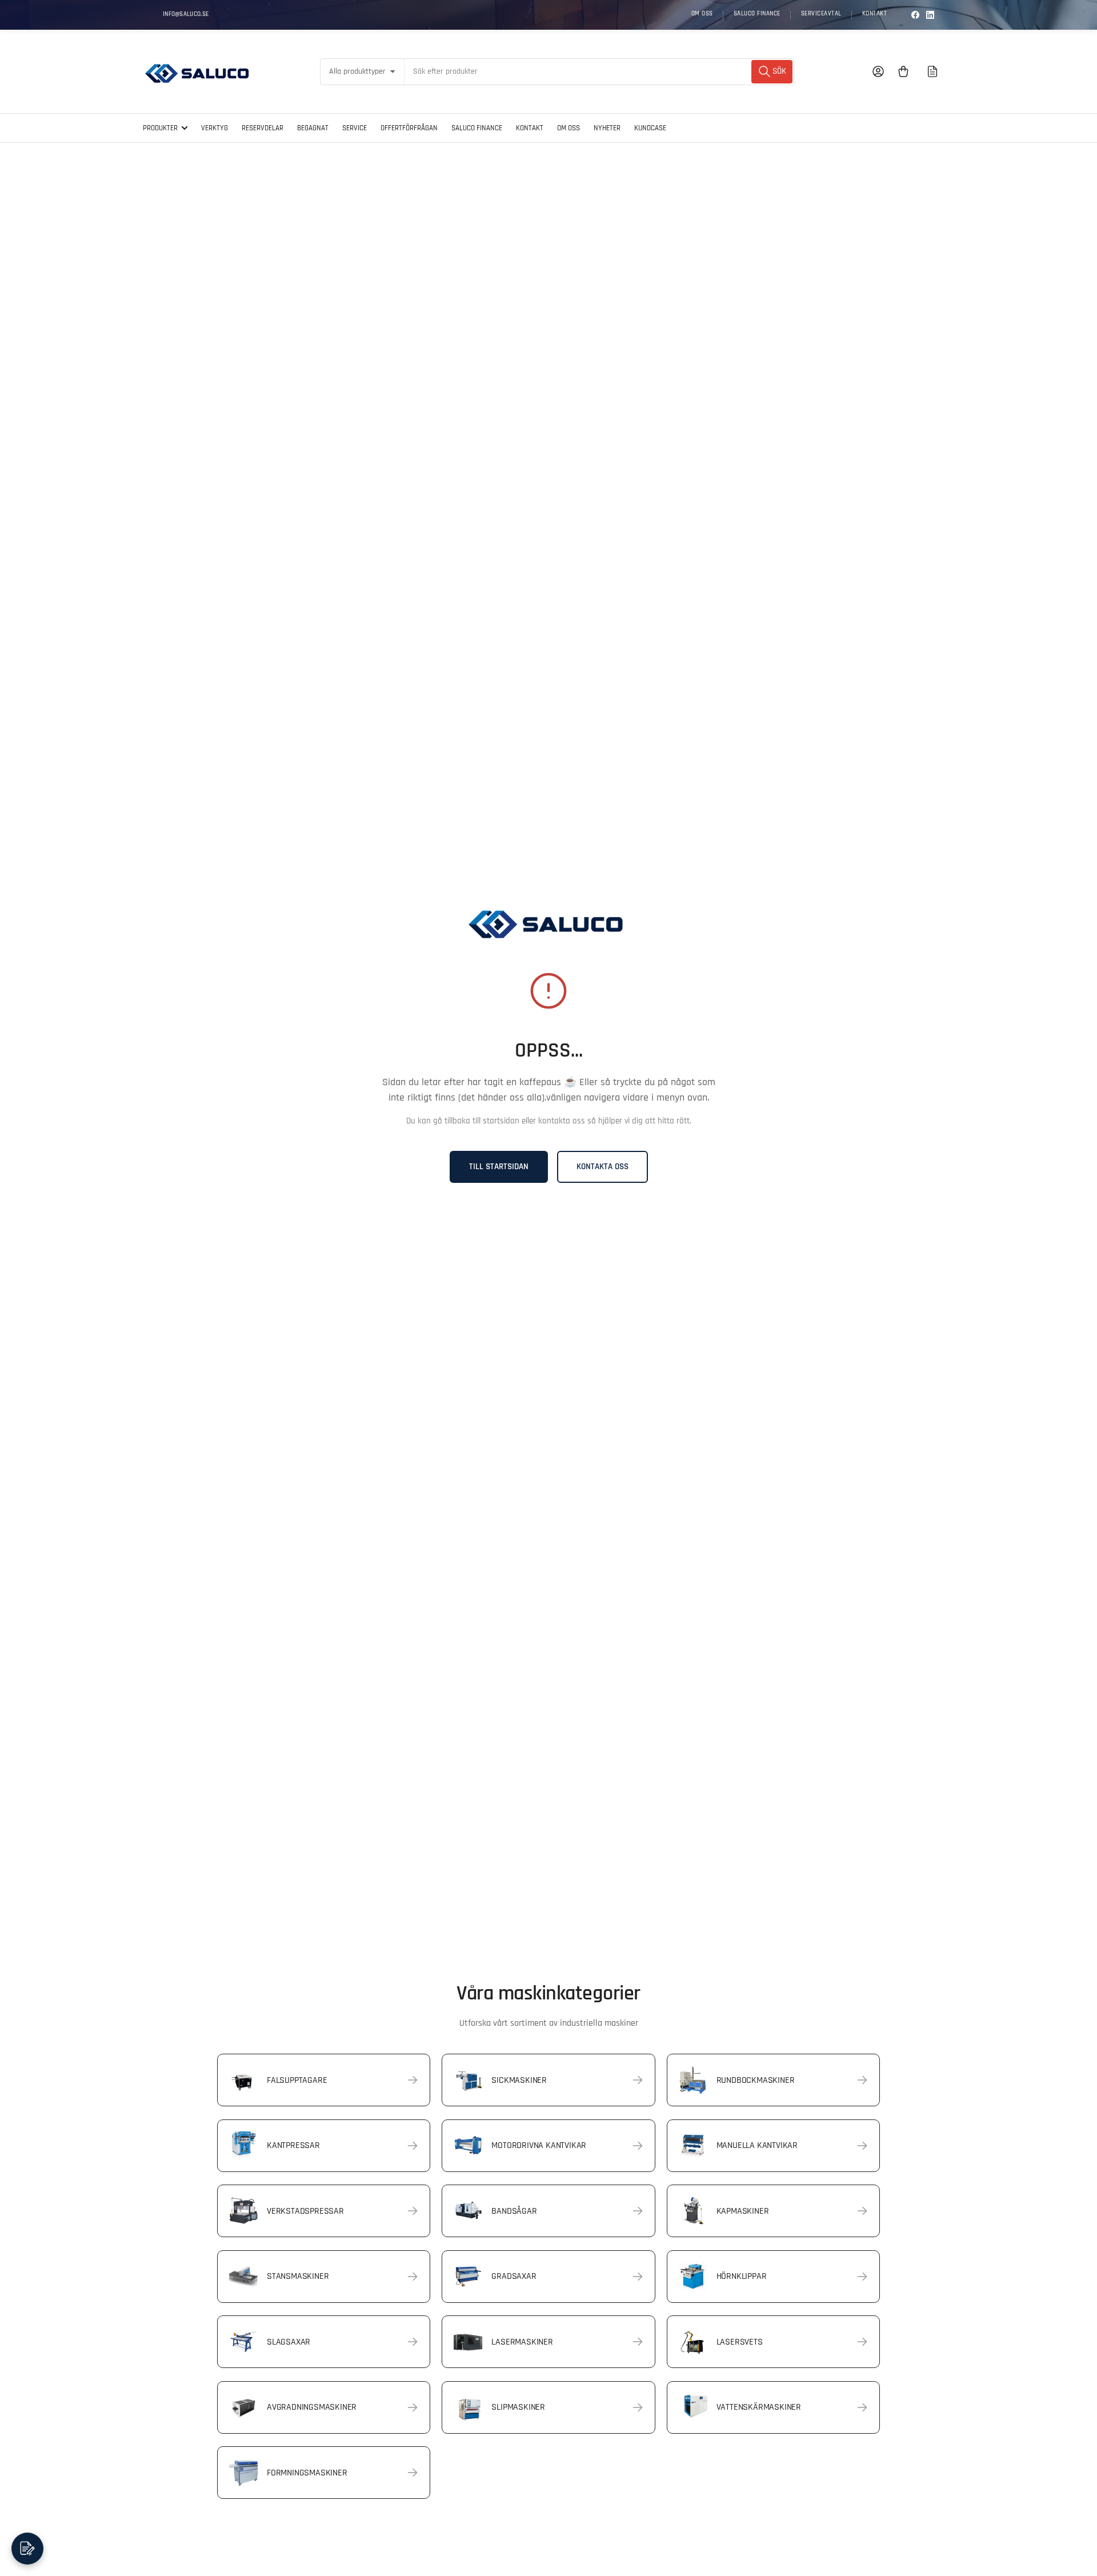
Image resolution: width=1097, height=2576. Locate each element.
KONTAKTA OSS (602, 1167)
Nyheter (607, 128)
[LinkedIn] (930, 15)
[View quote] (932, 71)
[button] (27, 2549)
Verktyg (215, 128)
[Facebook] (915, 15)
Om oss (568, 128)
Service (355, 128)
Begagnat (313, 128)
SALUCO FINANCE (757, 14)
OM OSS (702, 14)
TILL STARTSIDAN (499, 1167)
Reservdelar (263, 128)
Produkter (160, 128)
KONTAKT (875, 14)
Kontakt (530, 128)
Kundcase (650, 128)
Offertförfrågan (409, 128)
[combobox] (599, 72)
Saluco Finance (477, 128)
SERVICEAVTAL (821, 14)
